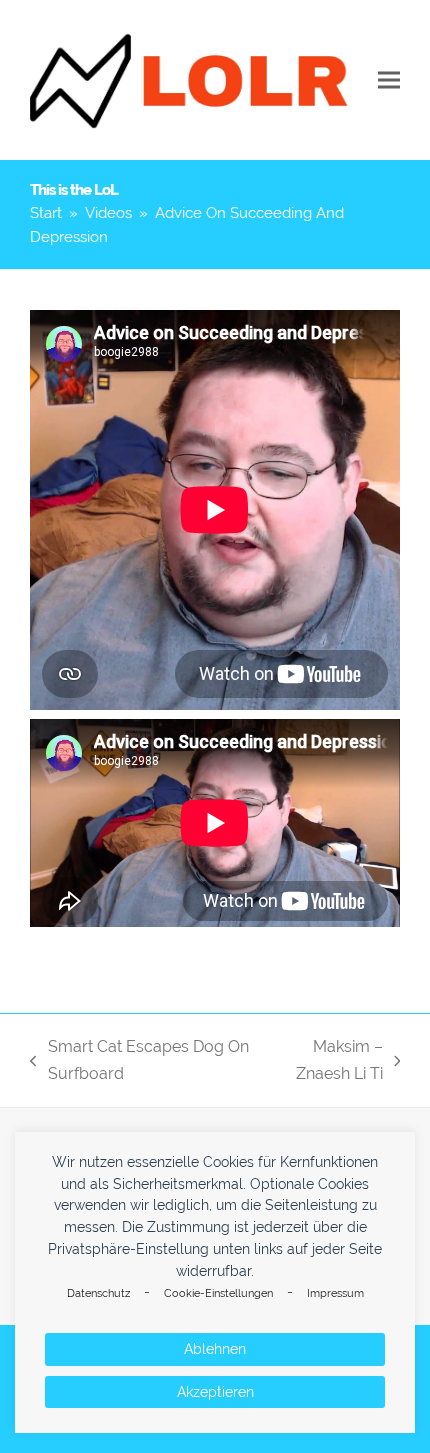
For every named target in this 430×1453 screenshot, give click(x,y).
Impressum (335, 1293)
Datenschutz (98, 1293)
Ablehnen (215, 1349)
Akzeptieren (215, 1392)
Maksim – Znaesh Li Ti (325, 1062)
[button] (389, 80)
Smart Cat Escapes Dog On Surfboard (139, 1062)
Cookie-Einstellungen (218, 1293)
